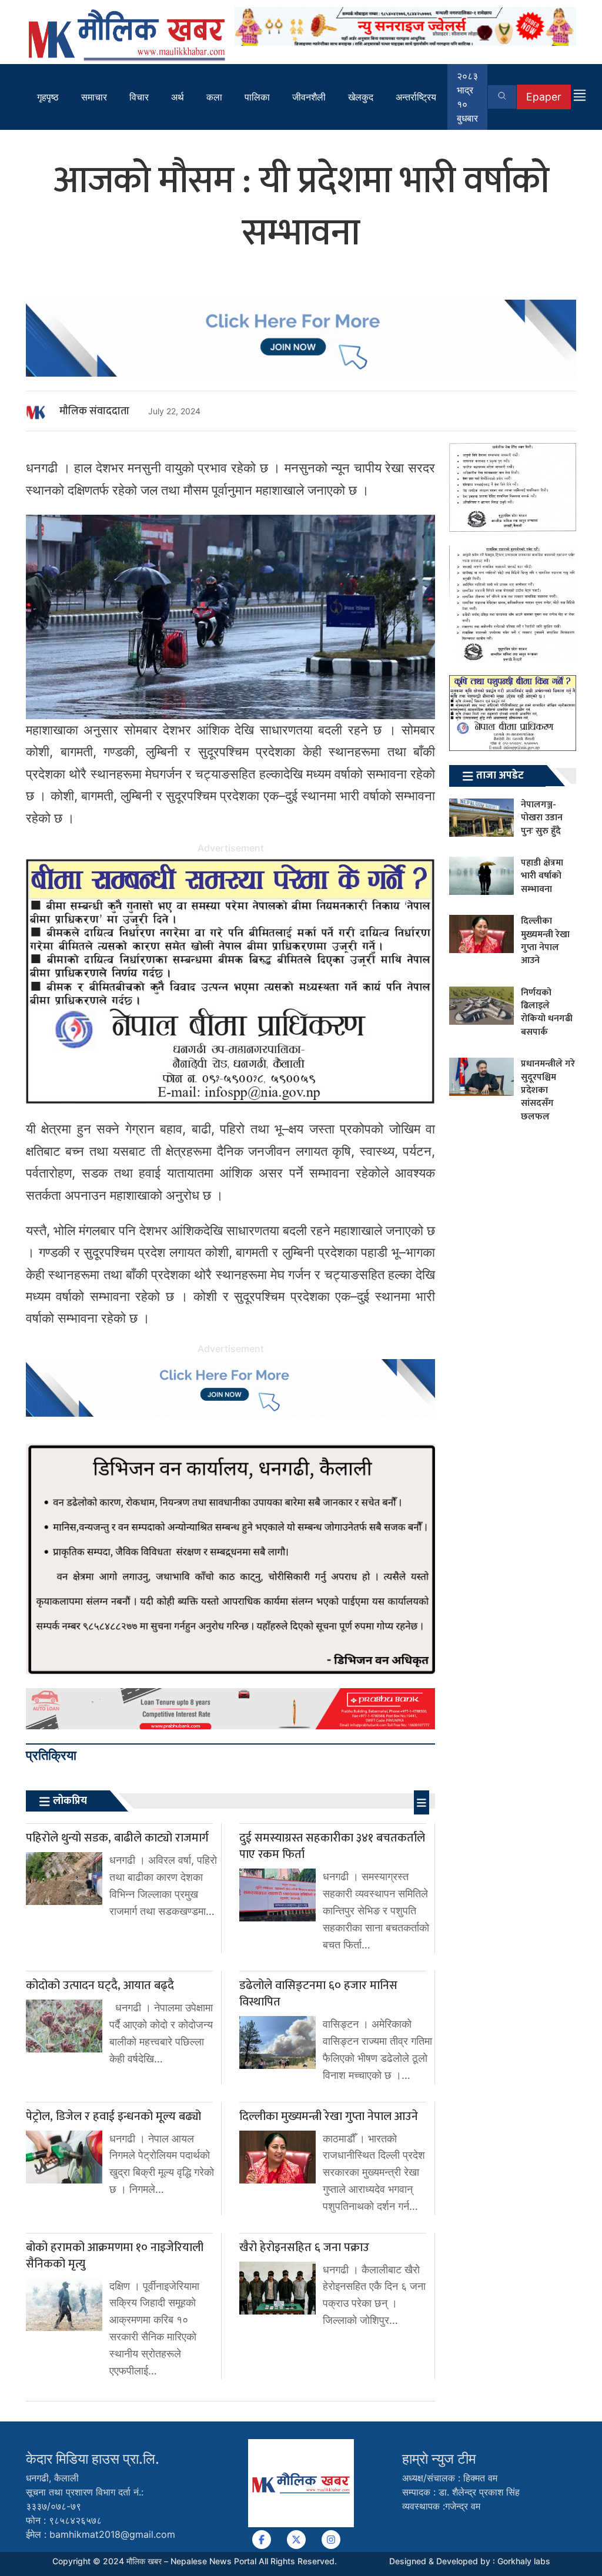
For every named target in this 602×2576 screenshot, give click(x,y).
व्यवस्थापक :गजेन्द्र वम (441, 2506)
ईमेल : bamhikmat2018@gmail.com (101, 2534)
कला (214, 97)
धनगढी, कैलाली (52, 2478)
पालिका (257, 97)
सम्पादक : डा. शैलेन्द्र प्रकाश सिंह (461, 2492)
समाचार (94, 97)
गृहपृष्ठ (48, 97)
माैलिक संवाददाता (94, 411)
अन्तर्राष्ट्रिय (416, 97)
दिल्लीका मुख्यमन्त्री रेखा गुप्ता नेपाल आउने (545, 941)
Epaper (544, 97)
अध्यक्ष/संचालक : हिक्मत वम (450, 2478)
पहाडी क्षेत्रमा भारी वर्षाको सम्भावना (542, 876)
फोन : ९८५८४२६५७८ (64, 2520)
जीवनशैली (309, 97)
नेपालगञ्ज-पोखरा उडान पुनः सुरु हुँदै (542, 818)
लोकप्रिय (70, 1801)
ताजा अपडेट (500, 776)
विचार (139, 97)
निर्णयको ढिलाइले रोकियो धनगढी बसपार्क (547, 1012)
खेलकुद (361, 97)
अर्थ (178, 97)
